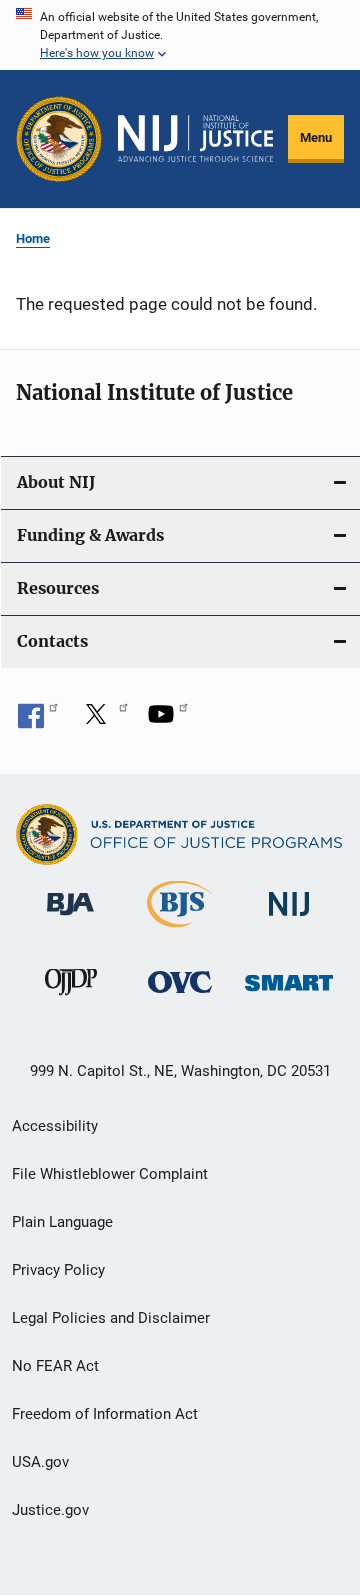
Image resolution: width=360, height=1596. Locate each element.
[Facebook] (38, 721)
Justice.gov (50, 1510)
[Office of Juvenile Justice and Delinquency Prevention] (71, 999)
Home (33, 238)
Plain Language (62, 1222)
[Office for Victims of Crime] (180, 996)
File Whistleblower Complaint (110, 1174)
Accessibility (55, 1126)
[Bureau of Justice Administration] (70, 919)
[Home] (195, 138)
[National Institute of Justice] (289, 919)
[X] (103, 721)
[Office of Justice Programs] (59, 139)
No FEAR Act (55, 1366)
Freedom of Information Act (105, 1414)
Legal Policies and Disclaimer (111, 1318)
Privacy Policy (58, 1270)
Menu (316, 137)
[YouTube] (168, 721)
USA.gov (40, 1462)
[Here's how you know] (180, 35)
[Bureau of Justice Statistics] (179, 931)
